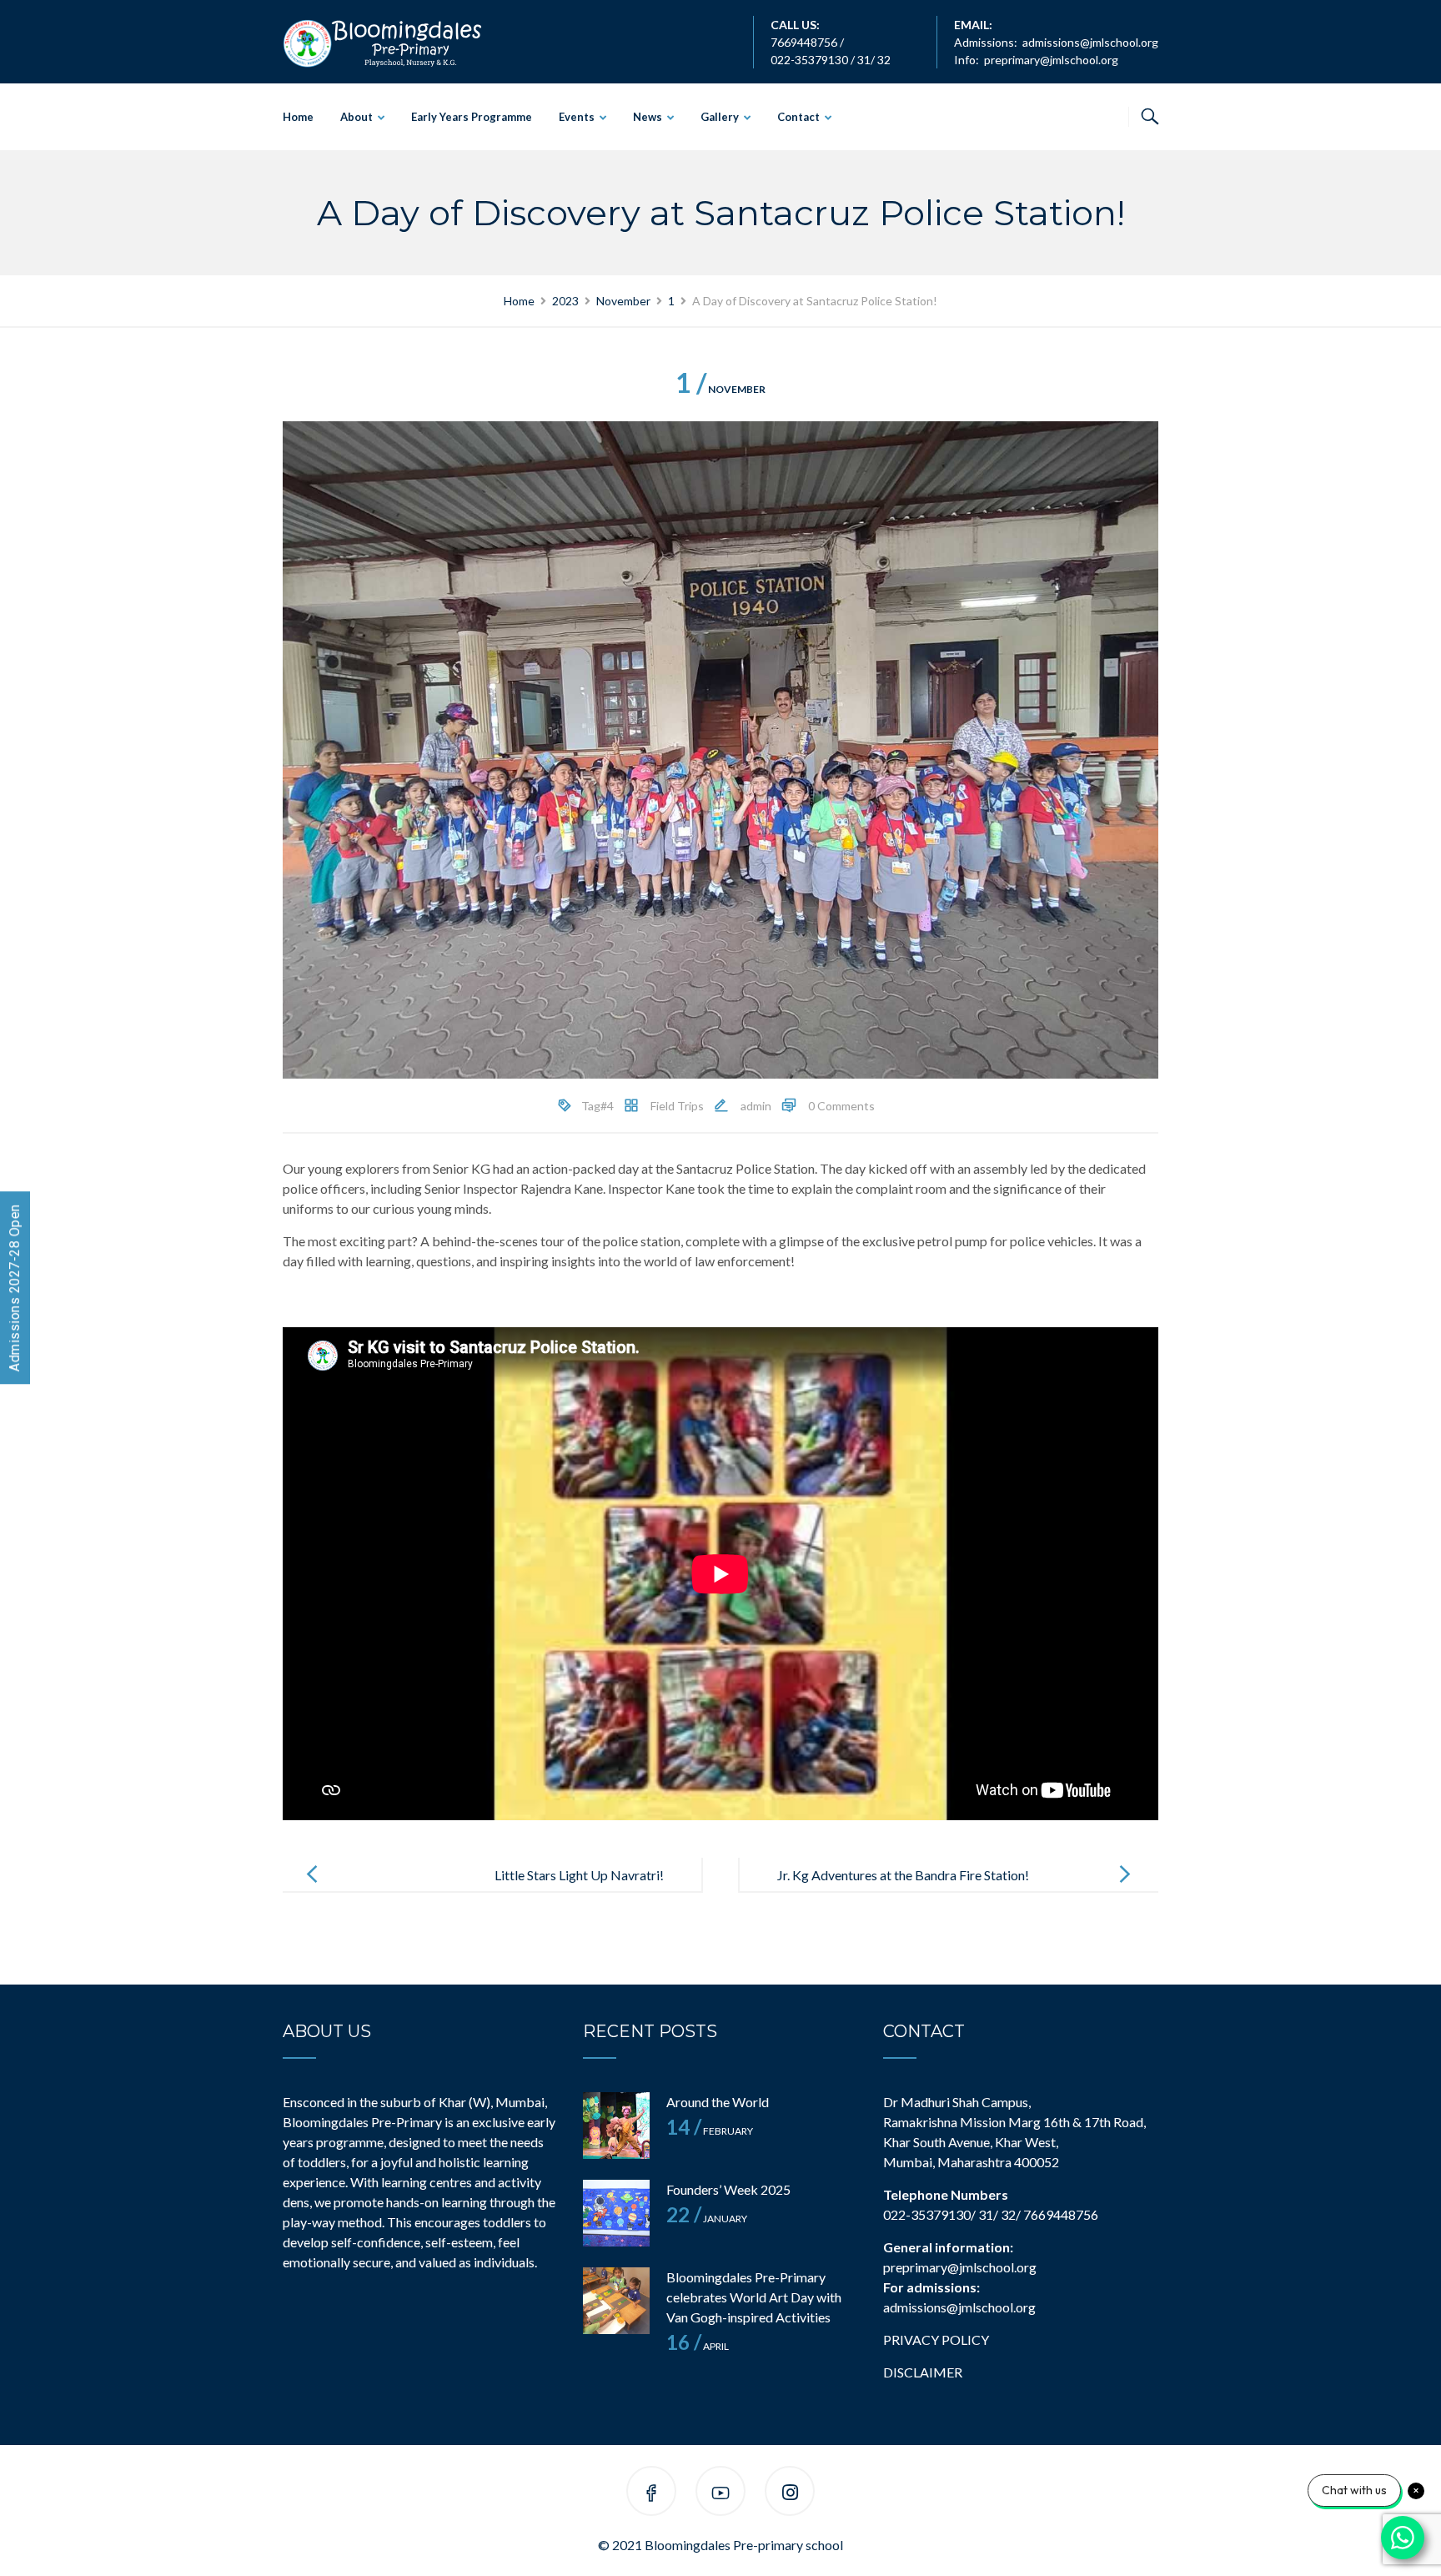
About (356, 117)
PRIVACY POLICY (936, 2340)
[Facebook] (651, 2494)
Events (577, 117)
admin (756, 1106)
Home (298, 117)
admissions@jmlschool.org (1090, 42)
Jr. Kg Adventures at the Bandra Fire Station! (903, 1875)
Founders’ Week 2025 (728, 2189)
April (698, 2346)
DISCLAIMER (923, 2372)
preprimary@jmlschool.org (1051, 60)
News (648, 117)
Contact (798, 117)
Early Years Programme (472, 117)
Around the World (718, 2102)
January (707, 2219)
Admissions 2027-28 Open (15, 1288)
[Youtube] (720, 2494)
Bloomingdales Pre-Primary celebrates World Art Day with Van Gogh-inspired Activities (754, 2297)
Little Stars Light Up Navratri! (579, 1875)
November (720, 389)
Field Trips (677, 1106)
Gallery (720, 117)
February (710, 2131)
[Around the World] (616, 2126)
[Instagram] (790, 2494)
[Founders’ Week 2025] (616, 2213)
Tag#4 (597, 1106)
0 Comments (841, 1106)
